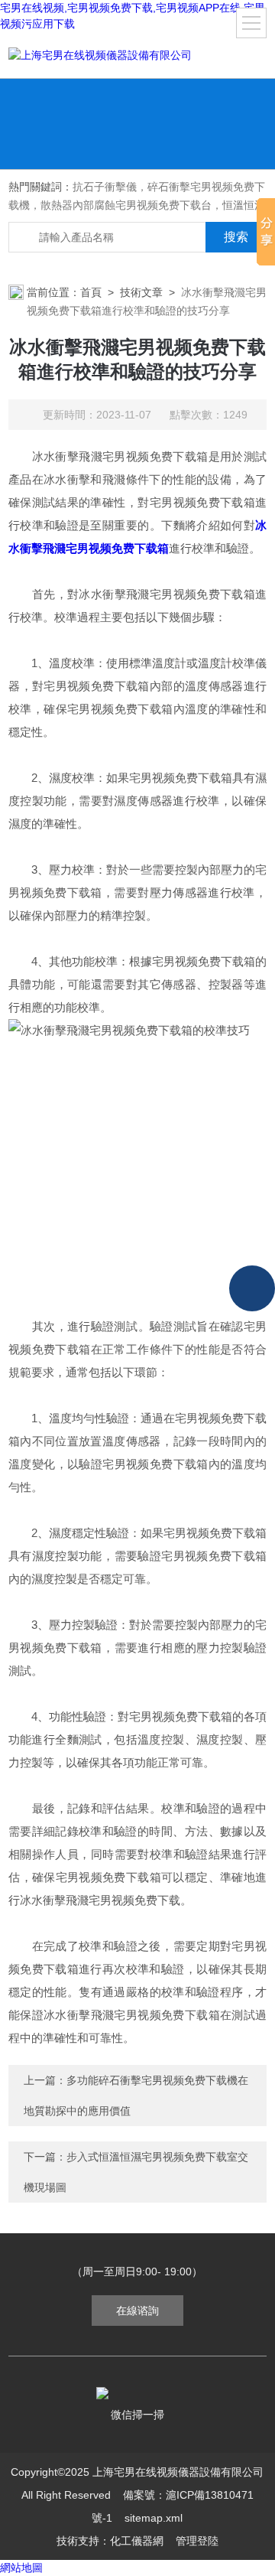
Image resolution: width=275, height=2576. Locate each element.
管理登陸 (197, 2541)
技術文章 (141, 292)
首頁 (91, 292)
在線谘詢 (137, 2311)
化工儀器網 (137, 2541)
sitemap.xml (154, 2518)
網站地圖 (21, 2568)
